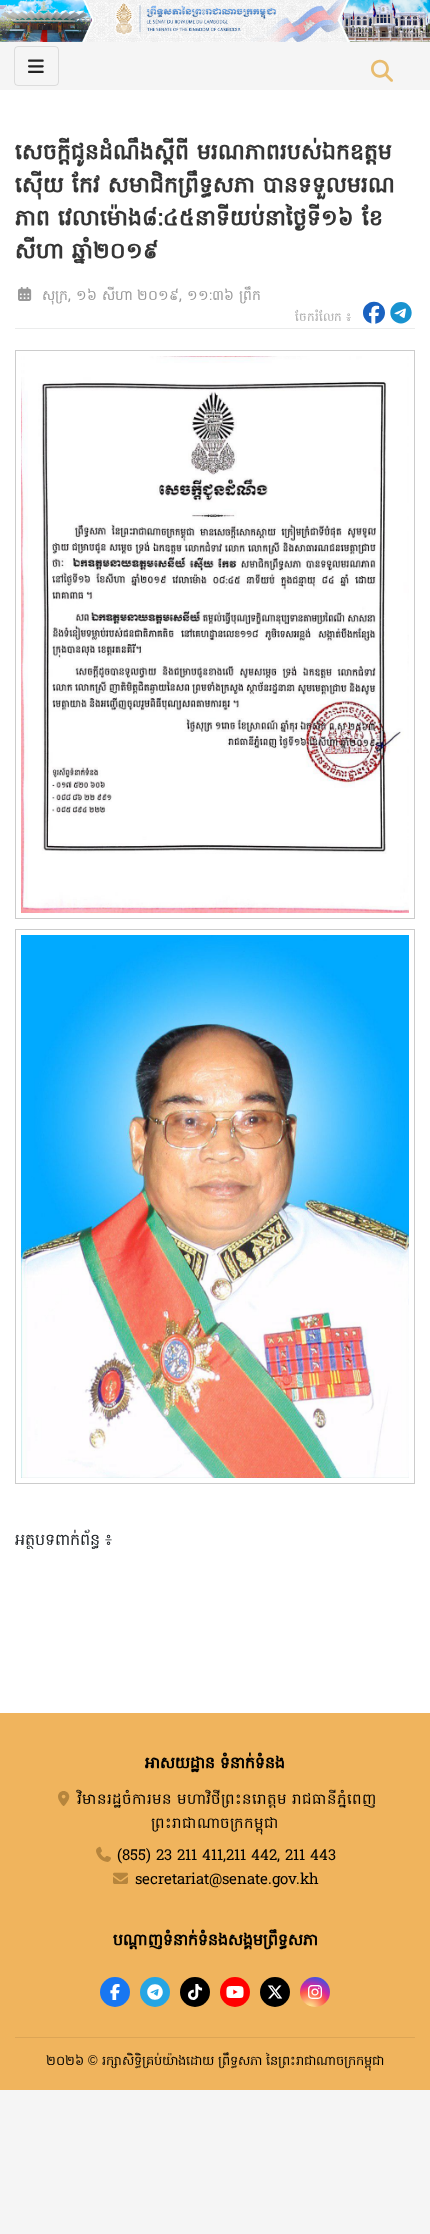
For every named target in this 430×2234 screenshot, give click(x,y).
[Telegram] (155, 1992)
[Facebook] (115, 1992)
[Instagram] (315, 1992)
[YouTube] (235, 1992)
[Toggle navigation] (36, 66)
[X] (275, 1992)
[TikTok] (195, 1992)
